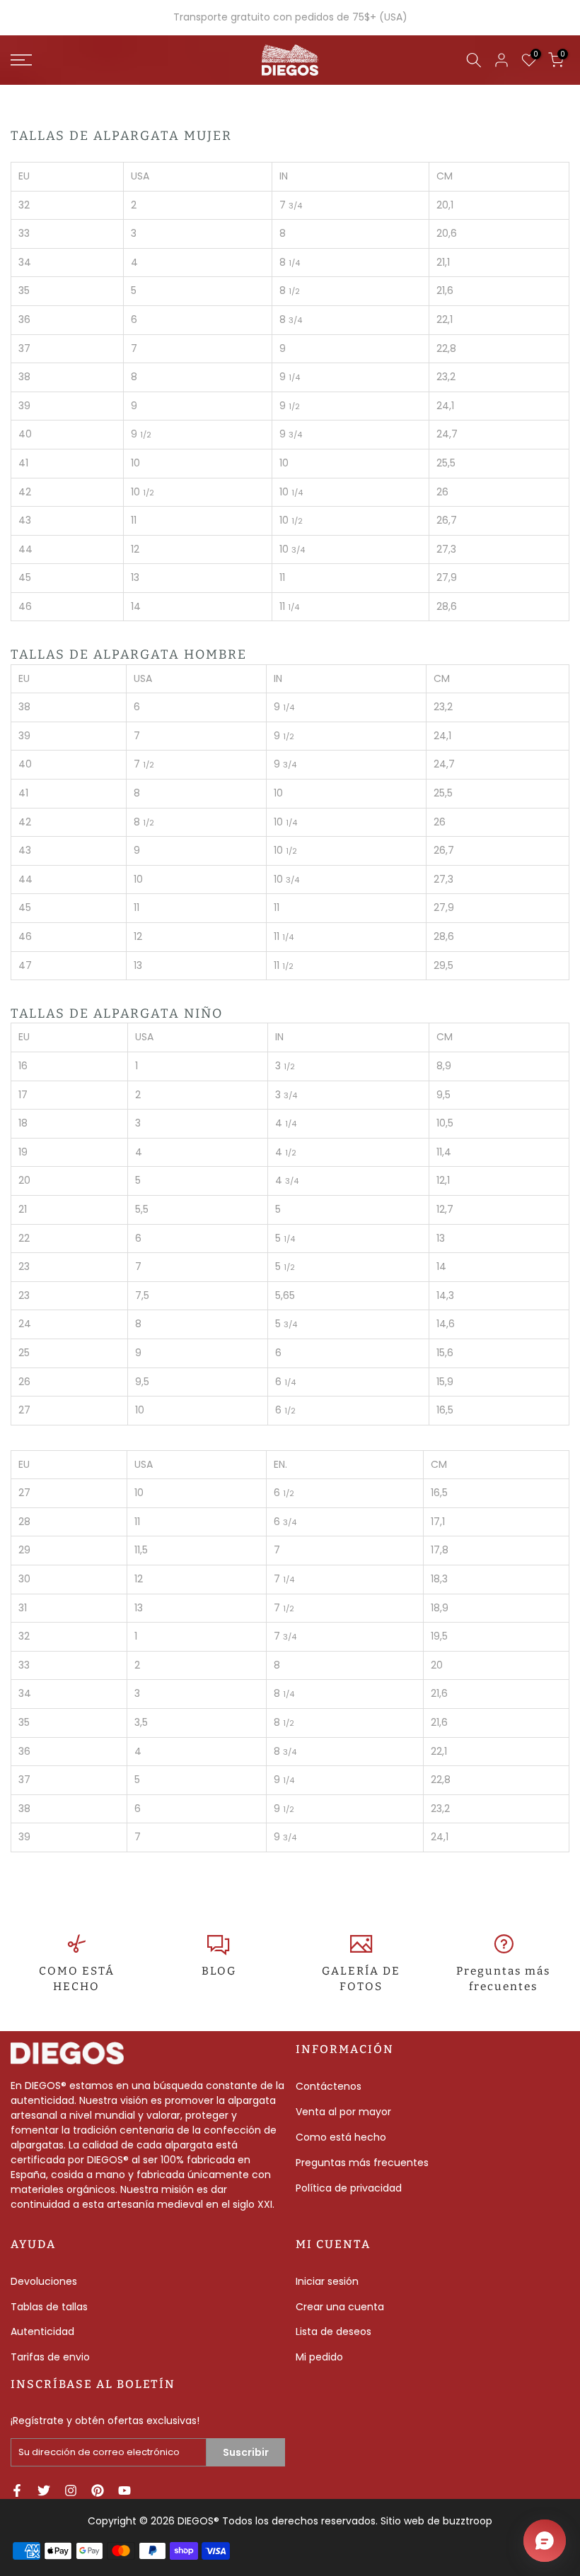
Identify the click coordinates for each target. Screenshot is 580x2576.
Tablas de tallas (49, 2307)
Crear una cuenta (340, 2307)
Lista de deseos (333, 2331)
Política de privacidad (349, 2188)
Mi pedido (319, 2357)
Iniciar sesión (327, 2281)
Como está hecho (341, 2137)
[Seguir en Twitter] (44, 2490)
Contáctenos (329, 2086)
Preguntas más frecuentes (362, 2163)
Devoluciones (44, 2281)
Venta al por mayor (343, 2112)
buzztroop (468, 2521)
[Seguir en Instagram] (71, 2490)
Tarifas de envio (50, 2357)
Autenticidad (42, 2331)
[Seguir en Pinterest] (98, 2490)
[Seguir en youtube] (124, 2490)
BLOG (219, 1971)
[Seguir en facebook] (17, 2490)
